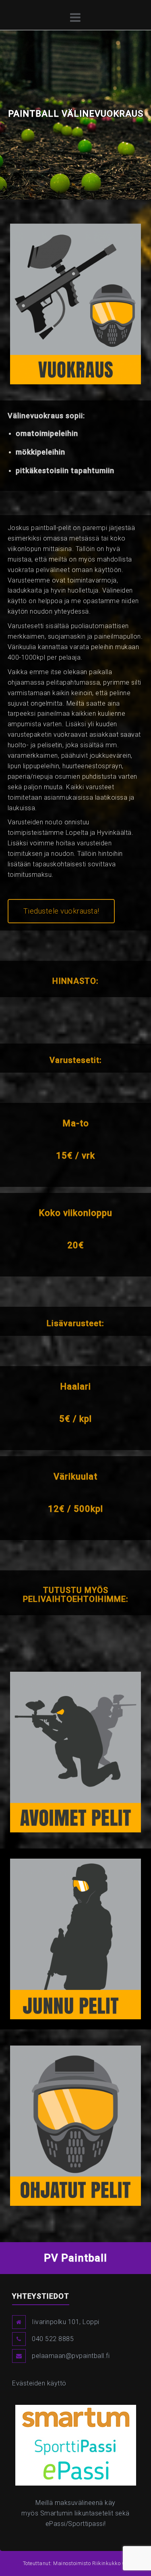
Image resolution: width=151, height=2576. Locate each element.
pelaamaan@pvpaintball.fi (71, 2356)
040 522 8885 (53, 2339)
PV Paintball (75, 2258)
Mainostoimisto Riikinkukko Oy (91, 2563)
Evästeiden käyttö (39, 2383)
